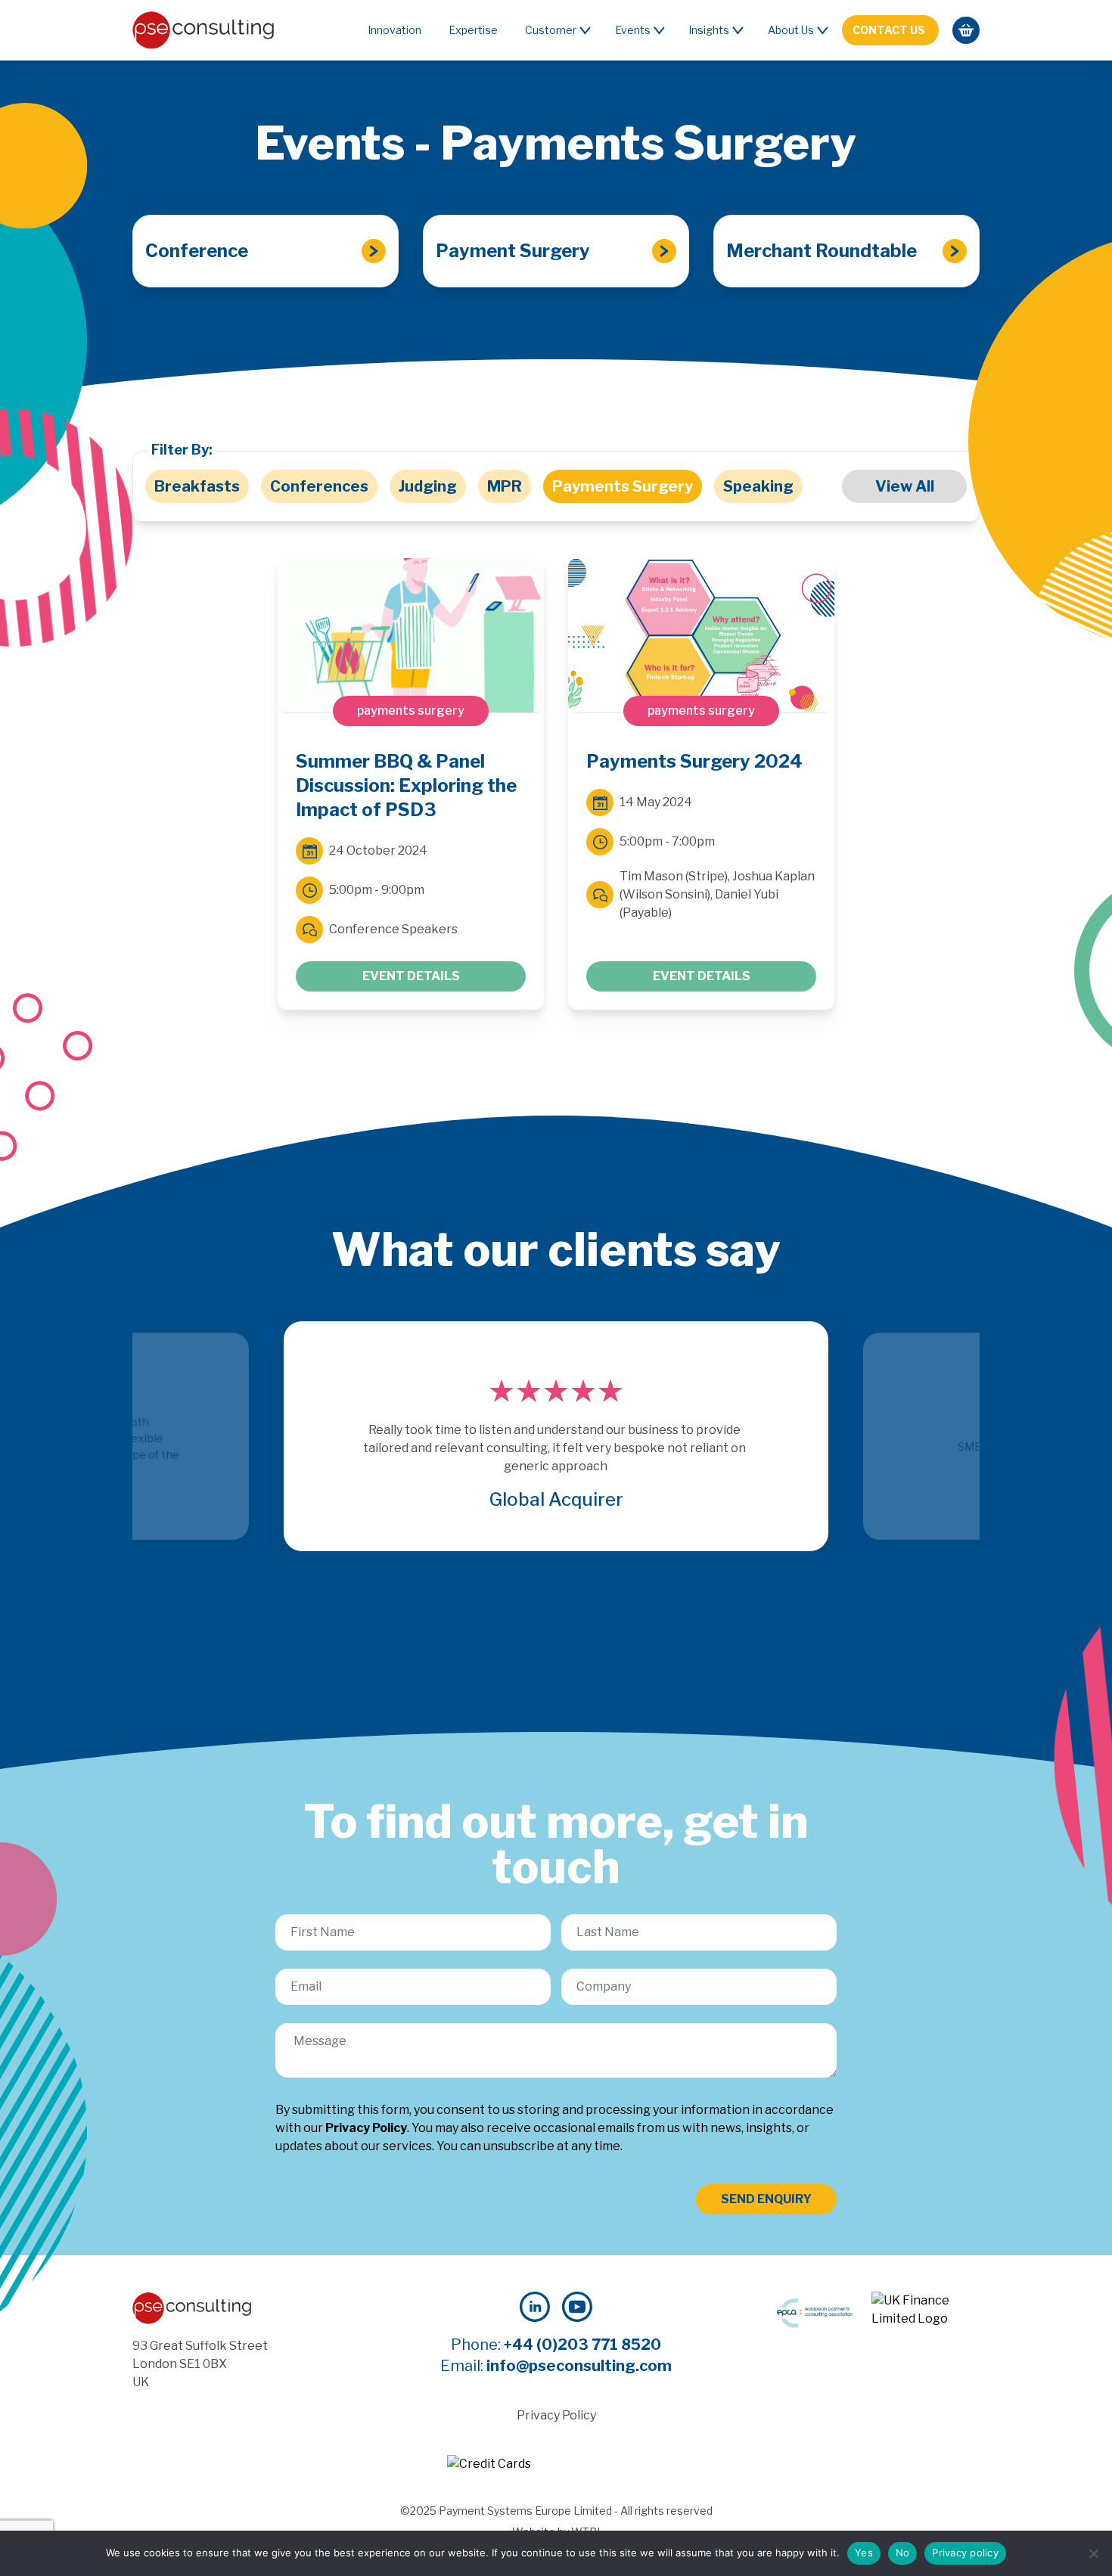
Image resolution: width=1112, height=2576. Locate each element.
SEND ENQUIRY (766, 2199)
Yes (864, 2553)
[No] (1093, 2553)
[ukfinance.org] (926, 2310)
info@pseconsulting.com (579, 2366)
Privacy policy (965, 2553)
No (903, 2553)
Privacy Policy (366, 2128)
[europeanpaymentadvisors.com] (815, 2313)
